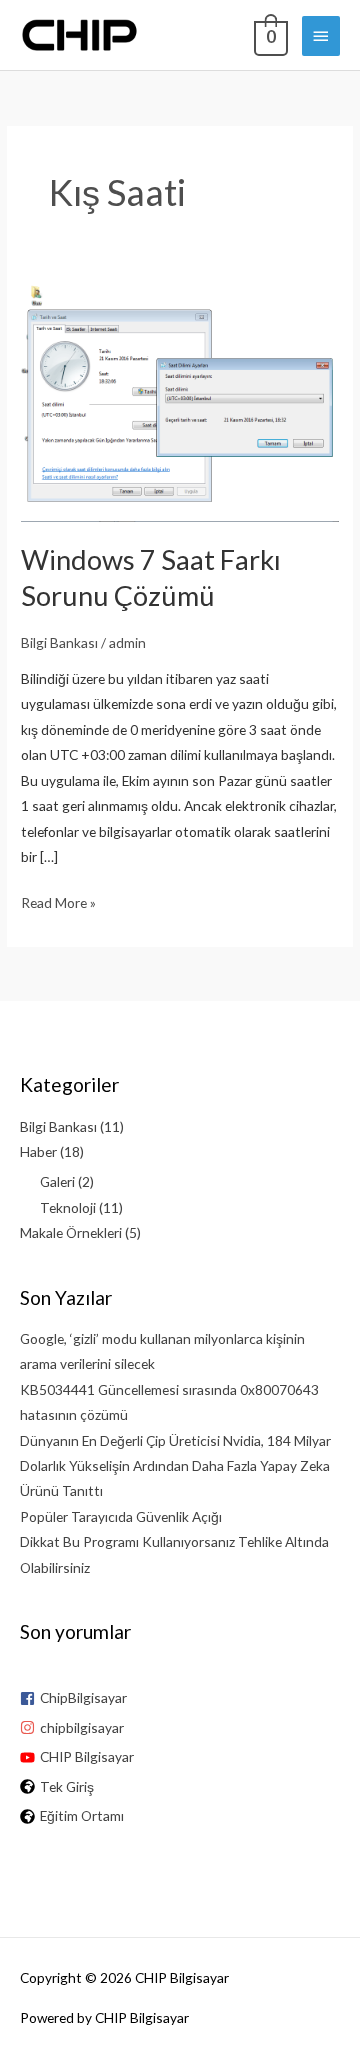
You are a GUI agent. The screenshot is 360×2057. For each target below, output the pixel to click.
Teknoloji (68, 1207)
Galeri (57, 1181)
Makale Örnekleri (71, 1232)
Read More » (58, 904)
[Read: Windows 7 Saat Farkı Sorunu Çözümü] (180, 400)
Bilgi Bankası (59, 642)
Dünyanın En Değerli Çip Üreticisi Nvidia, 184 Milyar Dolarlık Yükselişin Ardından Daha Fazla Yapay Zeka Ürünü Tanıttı (175, 1466)
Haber (38, 1151)
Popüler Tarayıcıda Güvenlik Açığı (121, 1516)
